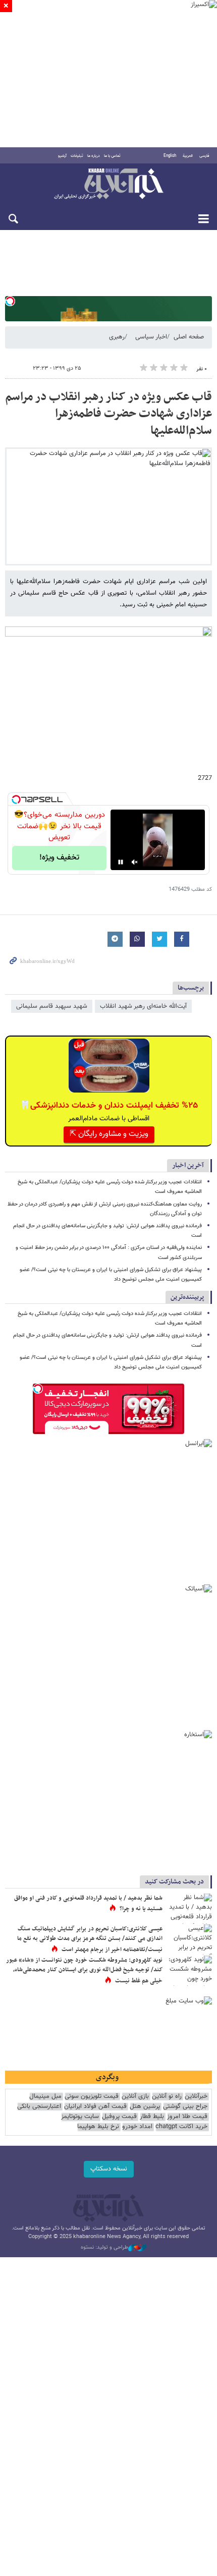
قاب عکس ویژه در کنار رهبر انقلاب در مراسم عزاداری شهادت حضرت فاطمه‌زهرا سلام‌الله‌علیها (108, 414)
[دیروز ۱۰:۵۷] (189, 1971)
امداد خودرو (137, 2127)
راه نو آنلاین (167, 2097)
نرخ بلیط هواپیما (98, 2127)
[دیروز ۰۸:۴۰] (189, 1939)
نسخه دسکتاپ (109, 2169)
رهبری (117, 337)
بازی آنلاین (135, 2097)
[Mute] (135, 862)
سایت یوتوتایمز (80, 2117)
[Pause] (121, 862)
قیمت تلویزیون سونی (92, 2097)
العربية (188, 156)
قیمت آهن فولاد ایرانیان (95, 2107)
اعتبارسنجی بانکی (39, 2107)
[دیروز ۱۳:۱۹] (189, 1909)
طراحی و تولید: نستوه (104, 2248)
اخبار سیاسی (151, 337)
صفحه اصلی (189, 337)
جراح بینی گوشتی (185, 2107)
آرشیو (62, 156)
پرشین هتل (145, 2107)
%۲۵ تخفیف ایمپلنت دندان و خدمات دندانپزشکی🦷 (109, 1106)
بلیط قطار (152, 2117)
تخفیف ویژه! (59, 858)
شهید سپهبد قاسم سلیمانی (52, 1006)
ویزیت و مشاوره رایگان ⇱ (109, 1134)
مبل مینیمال (45, 2097)
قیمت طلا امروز (187, 2117)
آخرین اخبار (188, 1165)
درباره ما (94, 156)
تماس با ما (112, 156)
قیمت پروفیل (119, 2117)
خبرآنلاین (108, 185)
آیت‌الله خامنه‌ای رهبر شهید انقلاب (143, 1006)
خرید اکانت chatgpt (181, 2127)
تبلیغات (77, 156)
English (170, 156)
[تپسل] (10, 301)
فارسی (204, 156)
